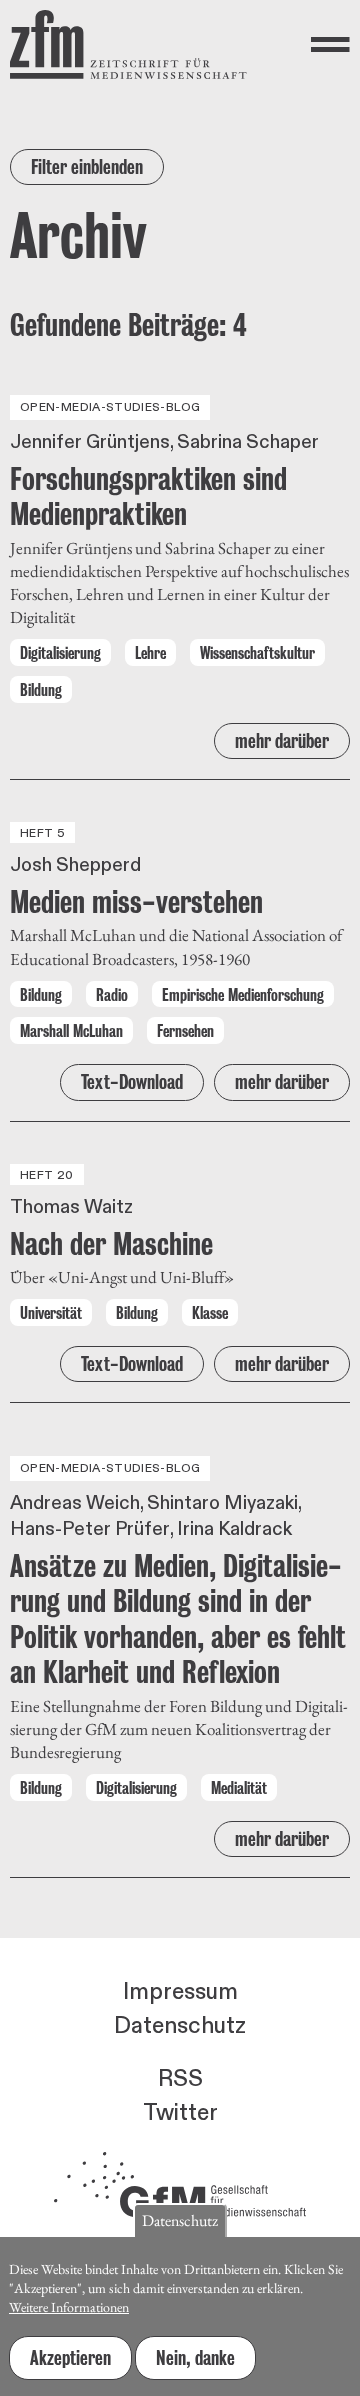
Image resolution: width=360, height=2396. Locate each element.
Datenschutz (180, 2026)
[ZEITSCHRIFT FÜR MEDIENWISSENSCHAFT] (128, 44)
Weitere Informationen (69, 2307)
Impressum (180, 1992)
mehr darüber (282, 741)
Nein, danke (195, 2358)
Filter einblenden (87, 167)
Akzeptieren (70, 2358)
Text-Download (132, 1082)
